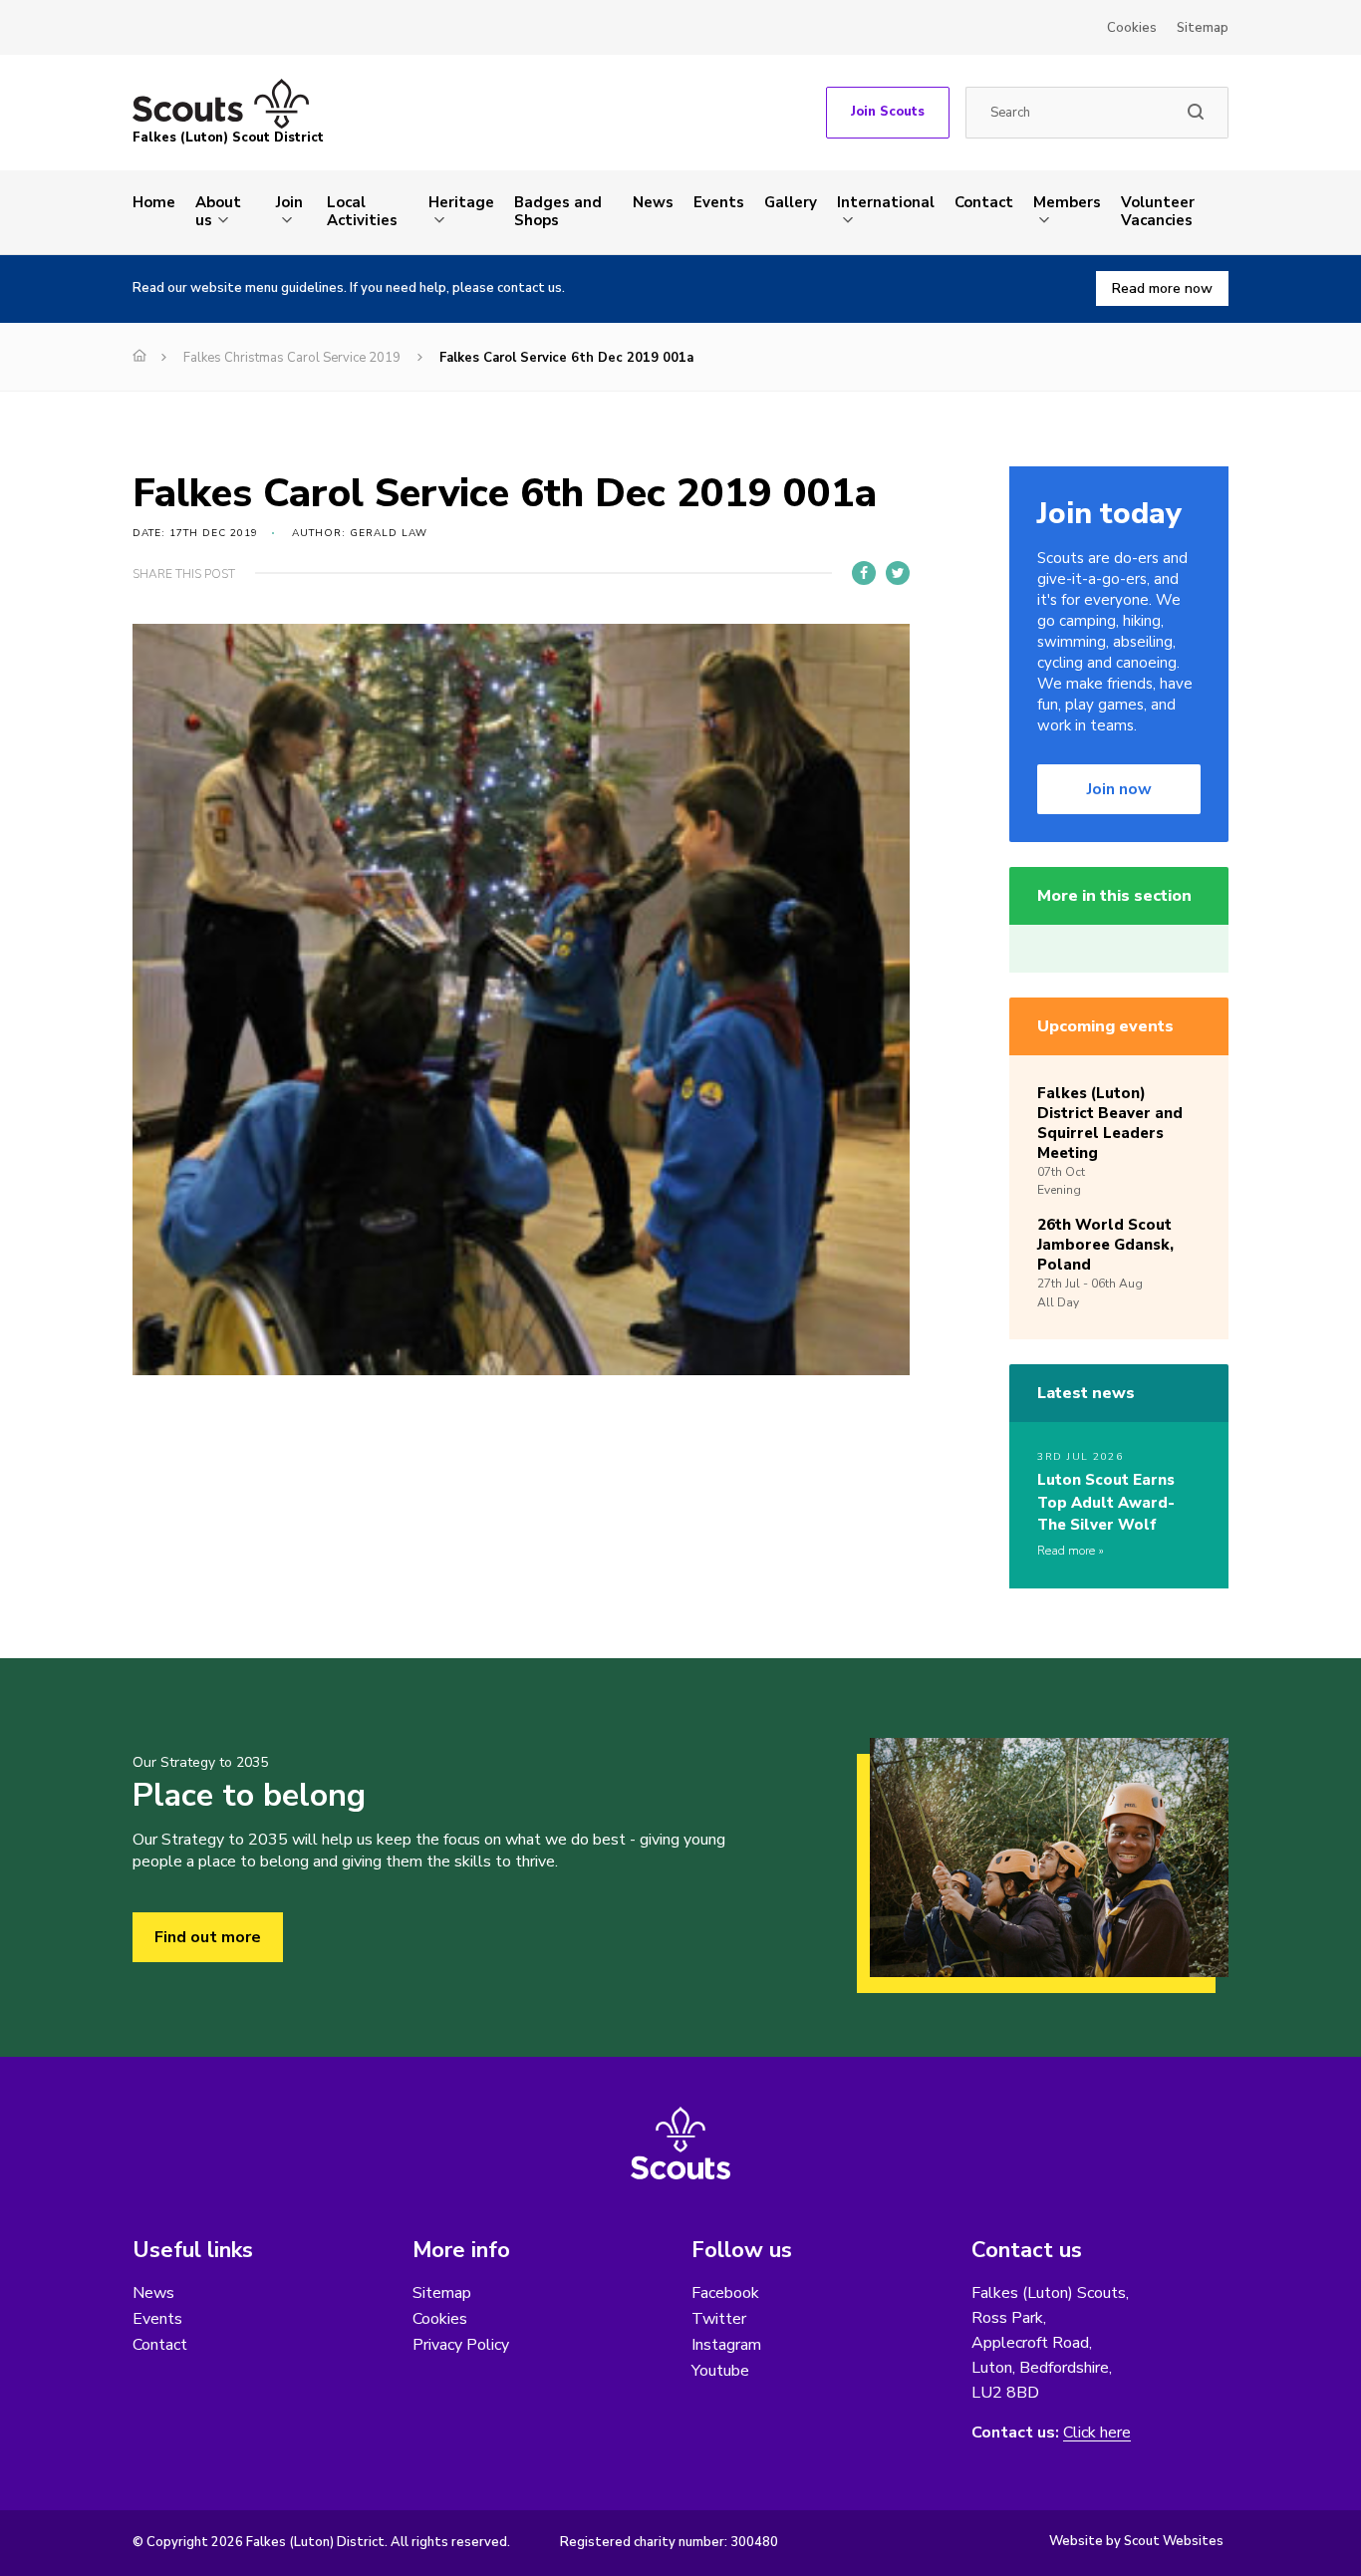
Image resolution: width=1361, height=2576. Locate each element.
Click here (1097, 2433)
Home (154, 202)
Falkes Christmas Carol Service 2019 (292, 358)
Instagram (726, 2345)
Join (289, 202)
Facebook (725, 2293)
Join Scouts (888, 112)
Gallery (791, 202)
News (653, 202)
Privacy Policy (461, 2345)
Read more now (1162, 288)
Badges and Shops (558, 211)
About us (218, 211)
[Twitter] (898, 573)
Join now (1119, 789)
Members (1067, 202)
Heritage (461, 202)
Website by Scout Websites (1136, 2541)
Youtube (720, 2371)
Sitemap (1203, 28)
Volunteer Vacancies (1158, 211)
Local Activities (362, 211)
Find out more (208, 1937)
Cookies (1132, 28)
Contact (984, 202)
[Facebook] (864, 573)
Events (719, 202)
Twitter (719, 2319)
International (886, 202)
